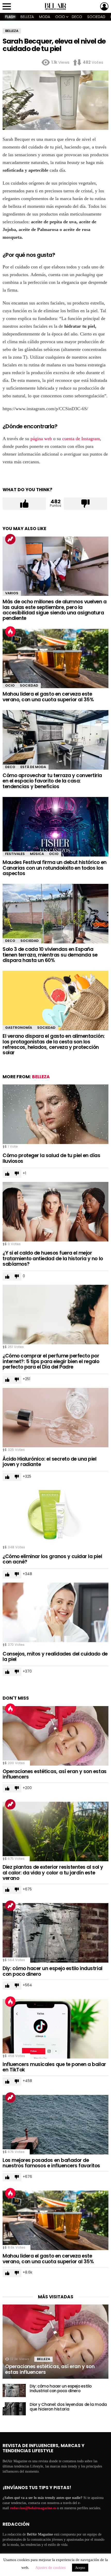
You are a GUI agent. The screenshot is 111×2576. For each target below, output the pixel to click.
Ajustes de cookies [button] (50, 2567)
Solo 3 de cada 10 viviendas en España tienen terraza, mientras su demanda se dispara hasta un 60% (50, 955)
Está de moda (33, 767)
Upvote (24, 504)
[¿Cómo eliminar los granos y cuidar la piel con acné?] (55, 1515)
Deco (77, 17)
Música (37, 854)
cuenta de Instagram (81, 439)
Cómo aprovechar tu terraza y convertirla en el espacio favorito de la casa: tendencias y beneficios (52, 781)
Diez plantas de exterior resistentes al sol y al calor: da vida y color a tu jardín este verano (53, 1873)
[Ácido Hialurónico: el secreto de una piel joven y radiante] (55, 1418)
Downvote (85, 504)
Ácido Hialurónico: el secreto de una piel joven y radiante (50, 1462)
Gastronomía (19, 1028)
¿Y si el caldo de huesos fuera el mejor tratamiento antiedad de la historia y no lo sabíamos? (53, 1258)
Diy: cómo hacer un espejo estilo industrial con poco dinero (53, 1971)
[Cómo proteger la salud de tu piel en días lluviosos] (55, 1114)
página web (41, 439)
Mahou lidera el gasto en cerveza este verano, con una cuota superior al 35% (48, 697)
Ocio (60, 17)
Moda (45, 17)
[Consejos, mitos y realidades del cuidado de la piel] (55, 1612)
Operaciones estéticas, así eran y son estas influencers (55, 1774)
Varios (12, 593)
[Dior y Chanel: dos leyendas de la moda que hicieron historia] (14, 2409)
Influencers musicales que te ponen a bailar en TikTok (54, 2067)
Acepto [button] (80, 2568)
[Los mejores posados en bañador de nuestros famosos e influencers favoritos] (55, 2125)
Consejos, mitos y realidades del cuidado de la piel (55, 1657)
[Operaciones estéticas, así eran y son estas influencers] (55, 1736)
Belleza (27, 17)
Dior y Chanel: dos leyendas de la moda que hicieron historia (68, 2407)
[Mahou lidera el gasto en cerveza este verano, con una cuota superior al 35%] (55, 659)
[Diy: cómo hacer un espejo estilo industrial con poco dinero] (55, 1933)
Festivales (15, 854)
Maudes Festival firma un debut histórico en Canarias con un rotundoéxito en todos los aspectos (55, 868)
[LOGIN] (104, 6)
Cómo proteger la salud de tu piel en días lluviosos (51, 1158)
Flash (10, 17)
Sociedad (96, 17)
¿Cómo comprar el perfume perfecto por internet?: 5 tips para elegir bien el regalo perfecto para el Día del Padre (51, 1361)
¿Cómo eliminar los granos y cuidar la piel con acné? (52, 1559)
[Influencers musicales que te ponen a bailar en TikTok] (55, 2029)
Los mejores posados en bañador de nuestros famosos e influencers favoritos (51, 2163)
